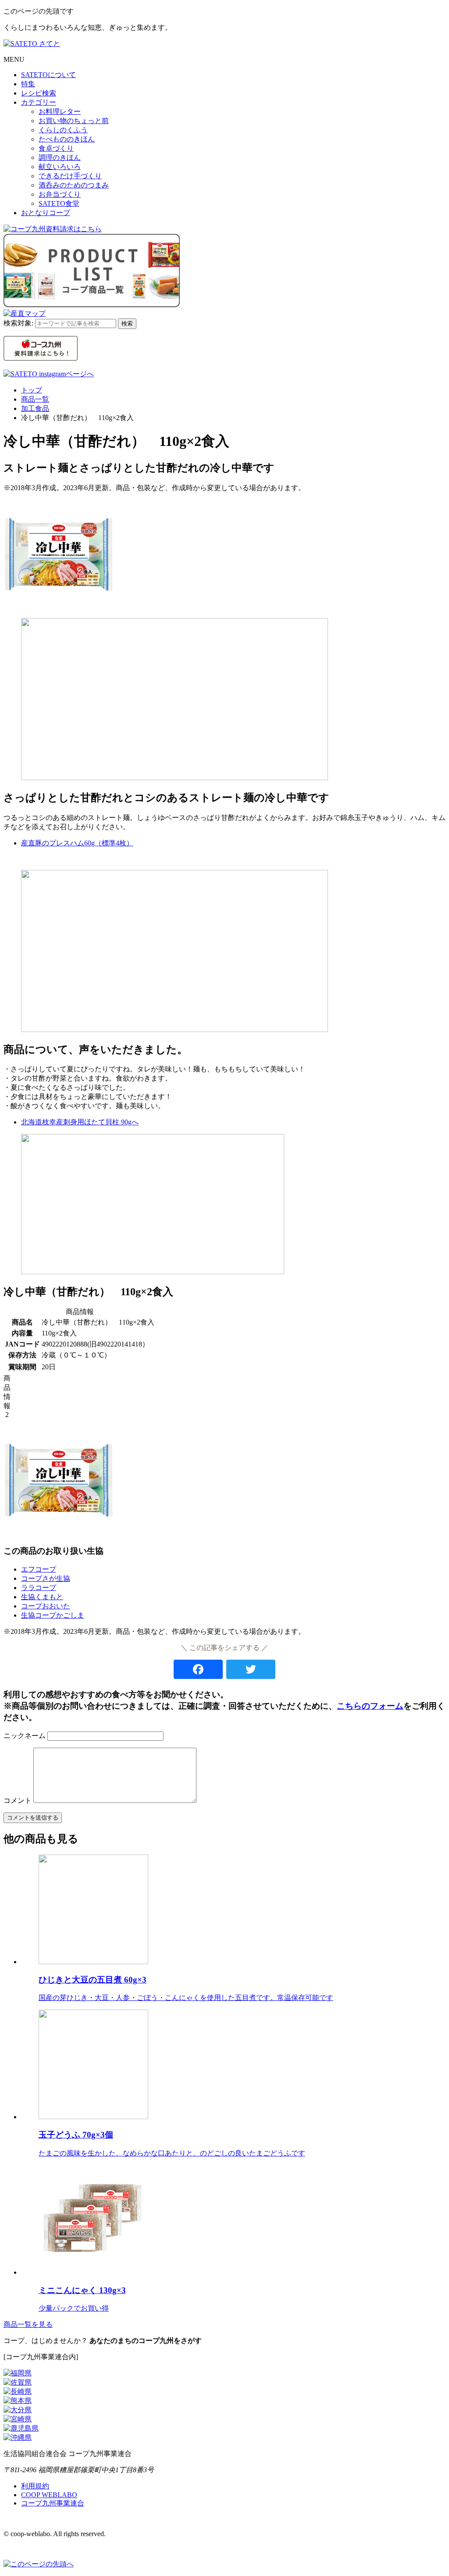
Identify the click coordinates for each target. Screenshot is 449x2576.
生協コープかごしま (53, 1615)
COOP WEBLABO (49, 2495)
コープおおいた (46, 1606)
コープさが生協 (46, 1578)
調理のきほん (60, 157)
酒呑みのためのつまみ (74, 185)
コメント (18, 1800)
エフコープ (39, 1569)
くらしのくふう (63, 130)
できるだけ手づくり (70, 176)
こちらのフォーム (370, 1706)
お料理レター (60, 111)
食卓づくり (56, 148)
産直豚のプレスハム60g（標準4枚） (77, 843)
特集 (28, 84)
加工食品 (35, 408)
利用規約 (35, 2486)
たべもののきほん (67, 139)
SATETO (48, 75)
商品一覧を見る (28, 2324)
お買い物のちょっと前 (74, 121)
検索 (127, 323)
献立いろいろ (60, 167)
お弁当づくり (60, 194)
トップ (32, 390)
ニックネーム (25, 1736)
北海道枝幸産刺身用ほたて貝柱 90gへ (80, 1122)
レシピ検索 (39, 93)
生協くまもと (42, 1597)
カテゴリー (39, 102)
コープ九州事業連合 (53, 2503)
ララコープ (39, 1588)
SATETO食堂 (59, 203)
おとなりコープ (46, 213)
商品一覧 (35, 399)
